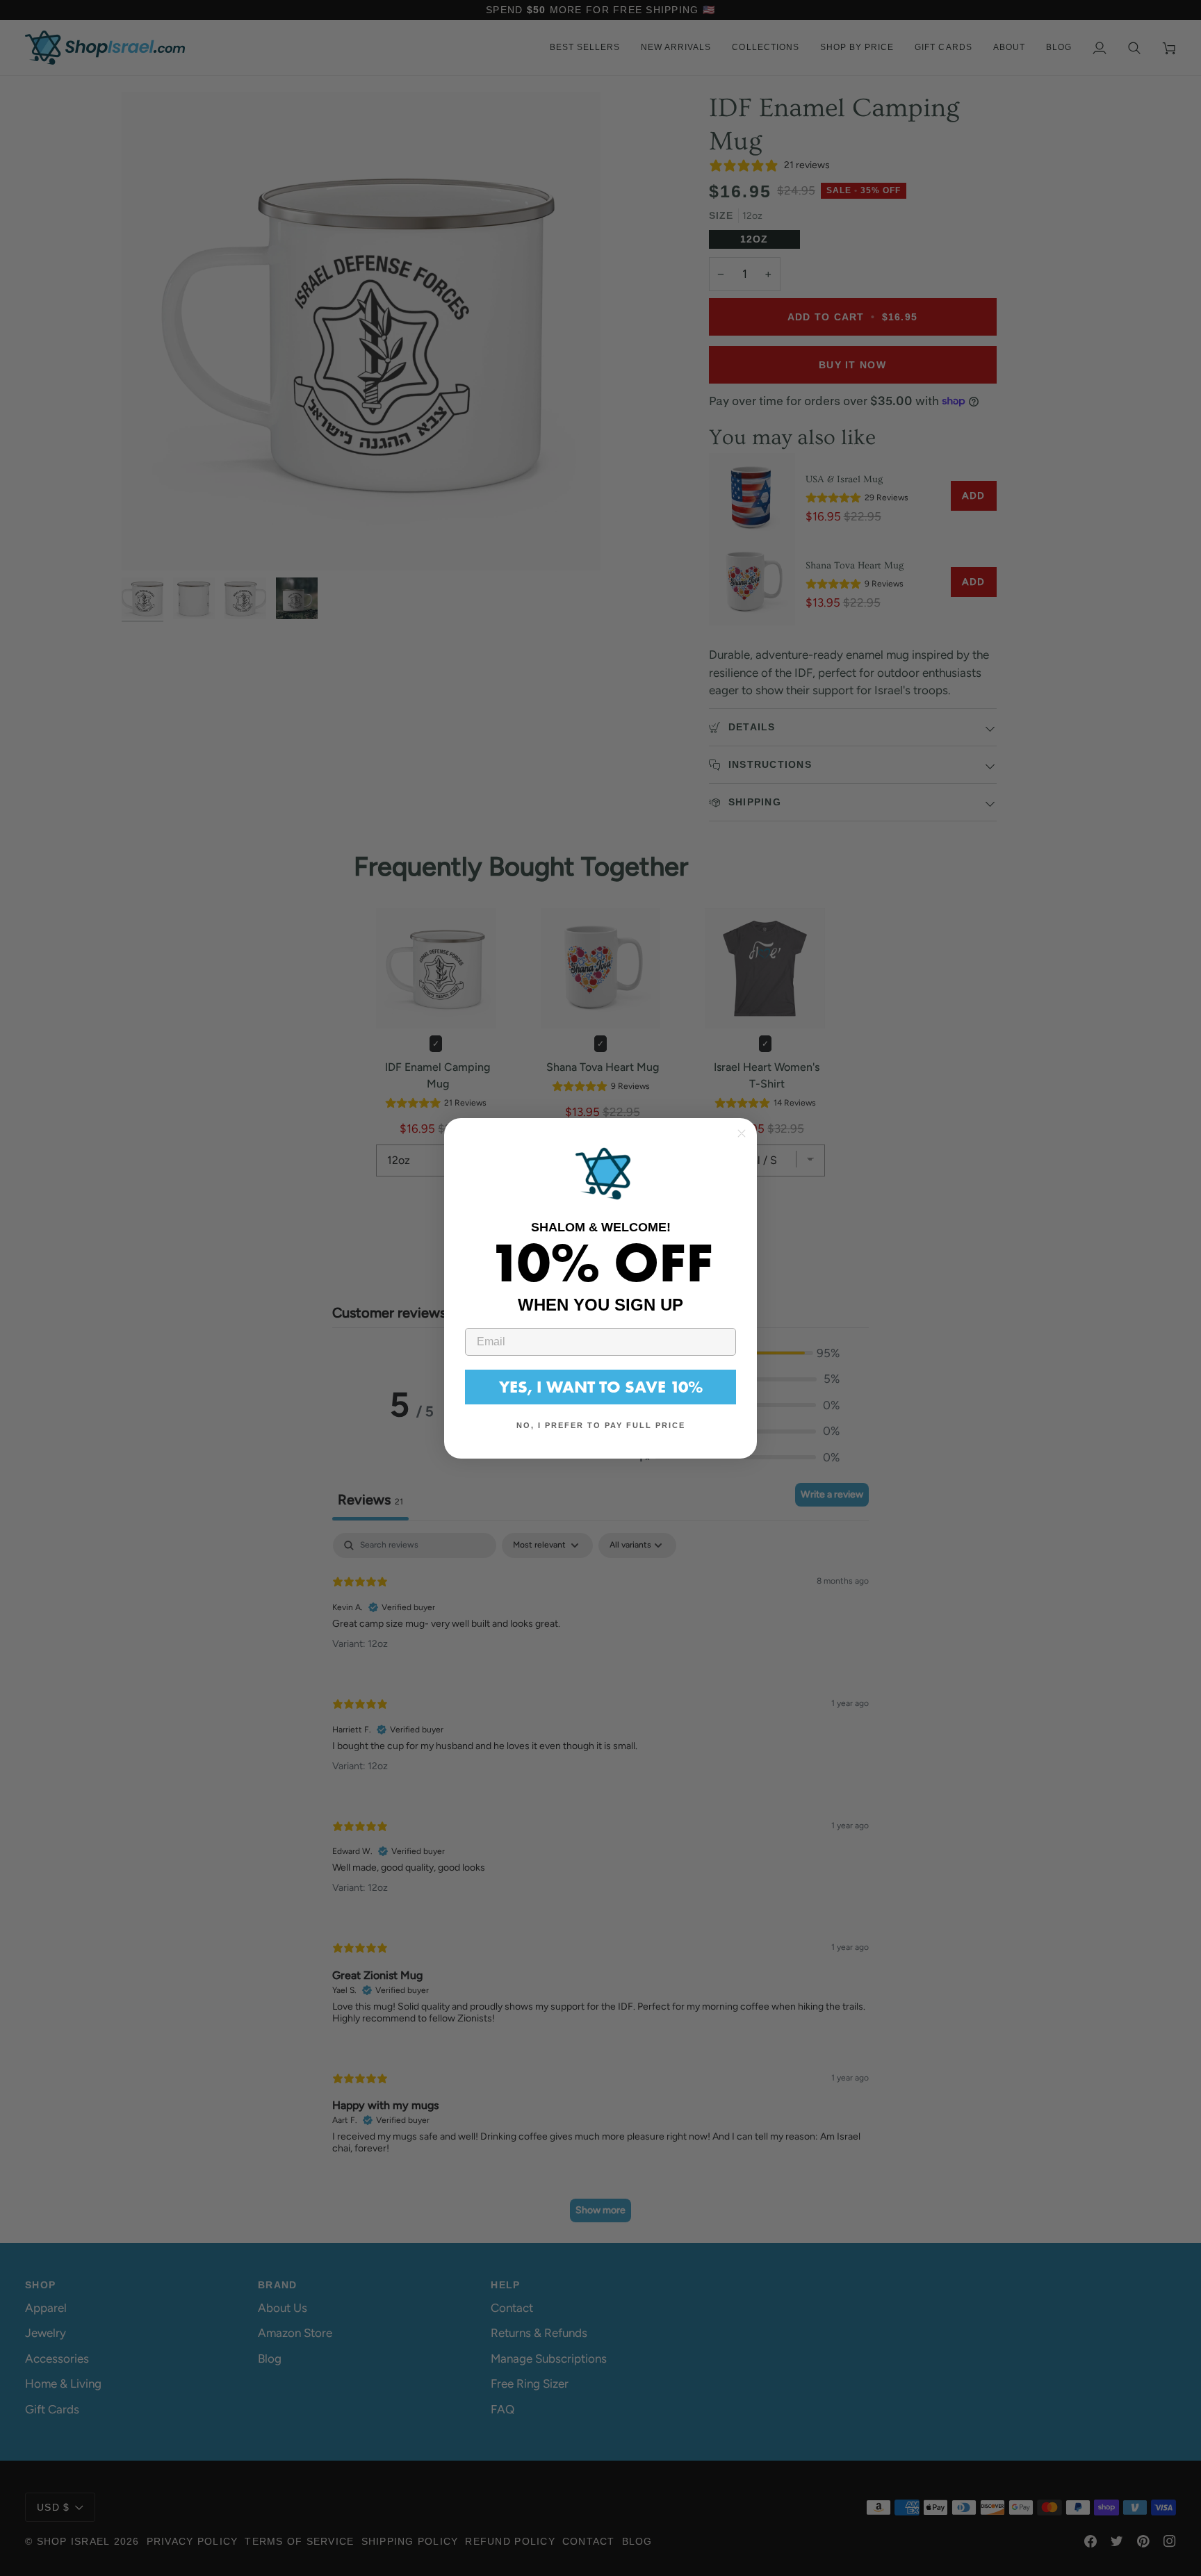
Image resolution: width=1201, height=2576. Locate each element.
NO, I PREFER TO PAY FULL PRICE (601, 1425)
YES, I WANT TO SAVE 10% (601, 1387)
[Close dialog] (742, 1133)
